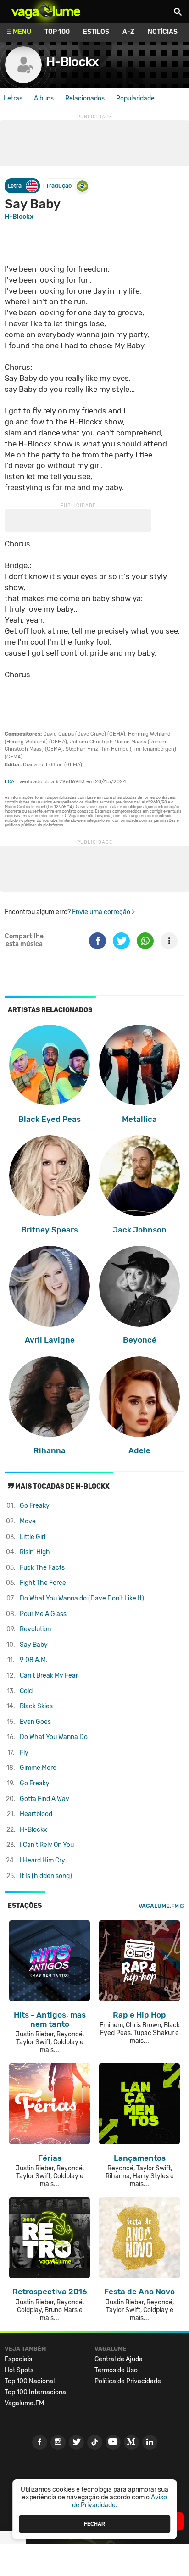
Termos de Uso (116, 2370)
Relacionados (85, 98)
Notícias (163, 32)
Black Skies (36, 1706)
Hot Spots (19, 2370)
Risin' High (35, 1552)
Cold (26, 1691)
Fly (24, 1753)
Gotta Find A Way (44, 1799)
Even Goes (35, 1722)
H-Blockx (72, 62)
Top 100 (57, 32)
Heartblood (36, 1814)
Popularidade (135, 98)
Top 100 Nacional (30, 2381)
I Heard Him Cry (42, 1860)
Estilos (96, 32)
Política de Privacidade (128, 2381)
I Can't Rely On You (47, 1845)
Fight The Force (43, 1583)
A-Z (128, 32)
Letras (13, 98)
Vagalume (46, 11)
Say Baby (34, 1645)
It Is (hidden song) (46, 1876)
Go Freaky (35, 1506)
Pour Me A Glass (43, 1614)
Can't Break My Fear (49, 1676)
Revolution (35, 1629)
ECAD (11, 782)
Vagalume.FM (159, 1906)
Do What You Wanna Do (54, 1737)
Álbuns (44, 98)
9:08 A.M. (34, 1660)
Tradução (59, 186)
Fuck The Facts (42, 1568)
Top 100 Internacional (36, 2392)
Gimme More (38, 1768)
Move (28, 1521)
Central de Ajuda (119, 2359)
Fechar (94, 2524)
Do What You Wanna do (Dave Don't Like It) (82, 1598)
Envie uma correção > (103, 912)
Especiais (18, 2359)
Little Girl (33, 1537)
